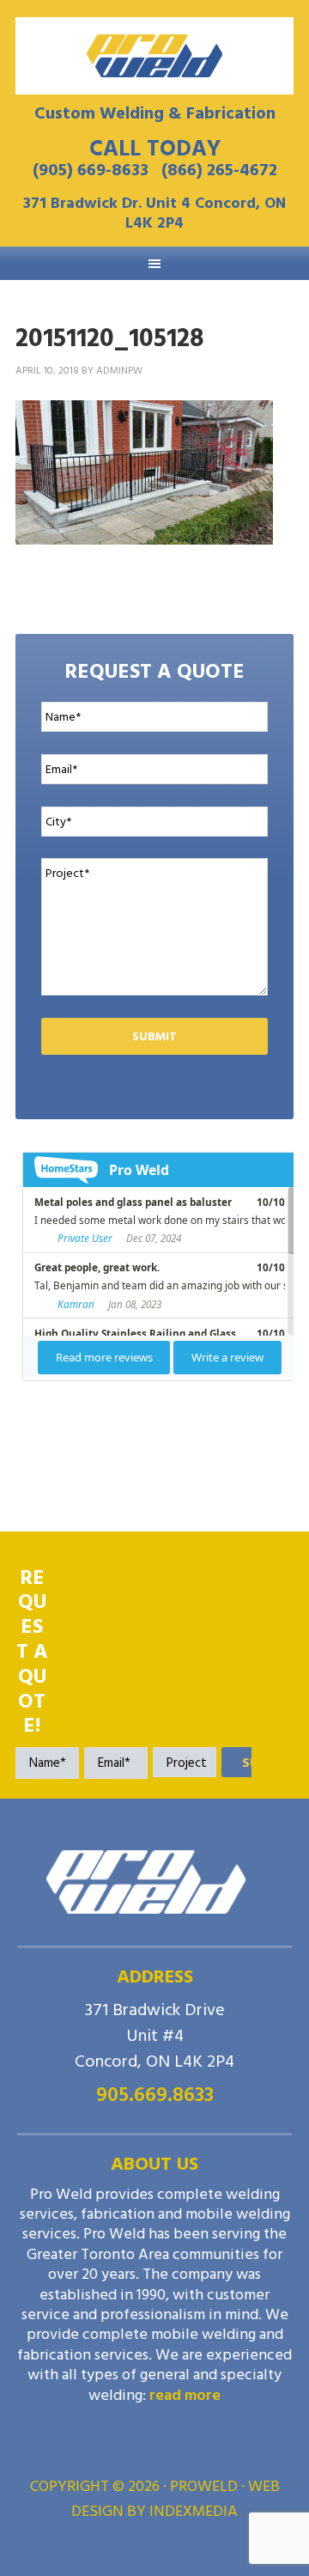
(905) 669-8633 (91, 170)
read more (185, 2395)
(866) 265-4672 (219, 170)
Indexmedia (194, 2511)
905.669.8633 (155, 2095)
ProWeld (154, 56)
